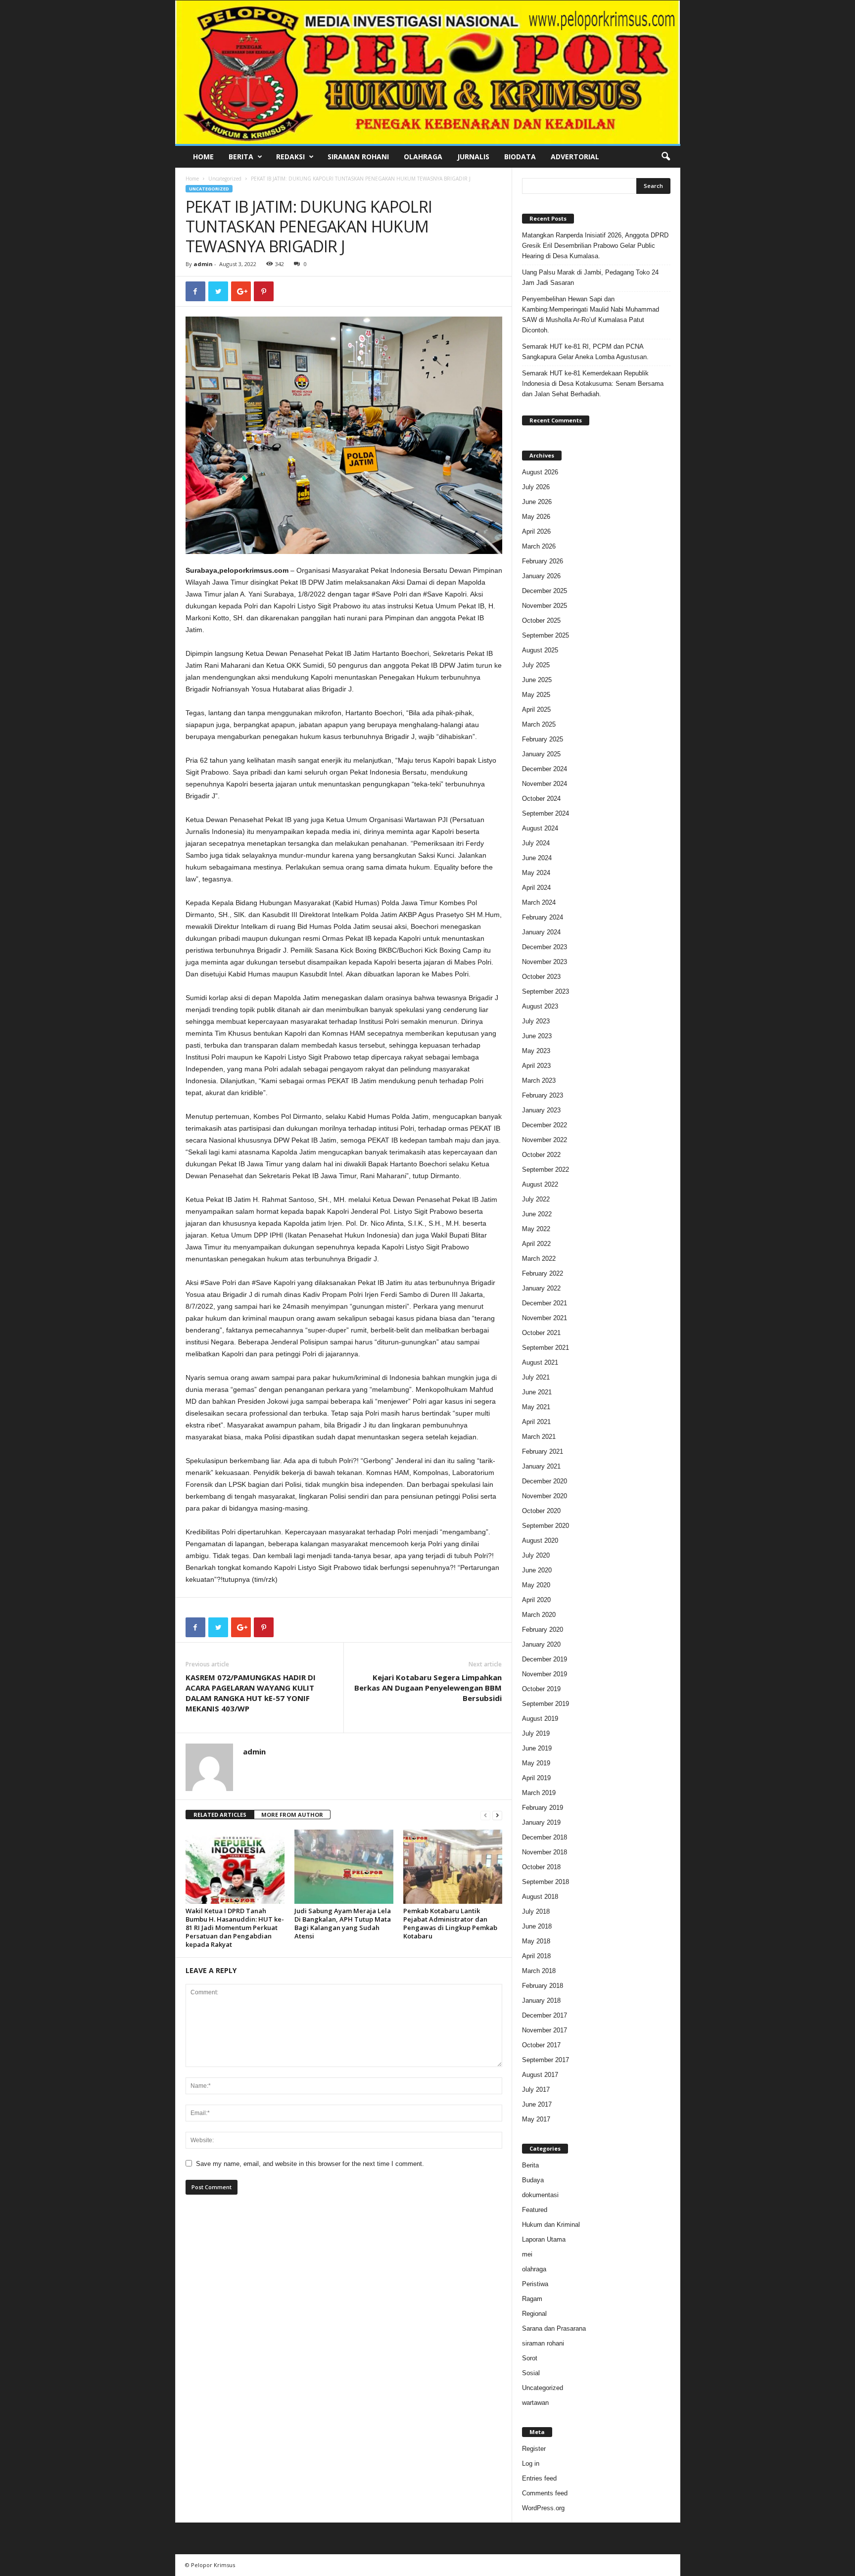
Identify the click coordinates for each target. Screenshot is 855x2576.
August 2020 (540, 1541)
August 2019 (540, 1719)
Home (203, 157)
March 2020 (539, 1615)
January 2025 (541, 754)
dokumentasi (540, 2195)
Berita (241, 157)
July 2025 (536, 665)
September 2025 (546, 635)
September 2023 (546, 991)
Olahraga (423, 157)
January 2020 (541, 1644)
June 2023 (537, 1036)
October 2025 (541, 621)
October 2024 (541, 799)
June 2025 (537, 680)
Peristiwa (535, 2284)
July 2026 (536, 487)
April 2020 (536, 1600)
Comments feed (545, 2493)
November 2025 (545, 606)
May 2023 (536, 1051)
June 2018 (537, 1926)
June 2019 (537, 1748)
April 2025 (536, 710)
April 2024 (536, 888)
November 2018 (545, 1852)
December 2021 (545, 1303)
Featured (535, 2210)
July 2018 (536, 1911)
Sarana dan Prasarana (554, 2328)
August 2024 (540, 828)
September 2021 (546, 1348)
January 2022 (541, 1288)
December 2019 (545, 1659)
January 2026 (541, 576)
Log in (531, 2463)
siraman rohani (543, 2343)
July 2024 (536, 843)
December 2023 (545, 947)
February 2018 (543, 1986)
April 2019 (536, 1778)
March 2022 (539, 1259)
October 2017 (541, 2045)
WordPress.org (543, 2508)
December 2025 (545, 591)
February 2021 (543, 1451)
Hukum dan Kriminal (551, 2225)
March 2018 (539, 1971)
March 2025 (539, 724)
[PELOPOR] (428, 72)
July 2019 (536, 1733)
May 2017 (536, 2119)
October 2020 (541, 1511)
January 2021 (541, 1466)
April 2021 (536, 1422)
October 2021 (541, 1333)
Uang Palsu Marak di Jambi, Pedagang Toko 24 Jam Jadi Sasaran (590, 277)
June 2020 (537, 1570)
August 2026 (540, 472)
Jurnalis (473, 157)
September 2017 (546, 2060)
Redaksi (290, 157)
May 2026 (536, 517)
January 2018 (541, 2001)
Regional (534, 2314)
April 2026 (536, 531)
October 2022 (541, 1155)
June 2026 (537, 502)
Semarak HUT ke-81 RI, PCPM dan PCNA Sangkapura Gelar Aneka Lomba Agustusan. (585, 352)
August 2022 (540, 1184)
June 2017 (537, 2104)
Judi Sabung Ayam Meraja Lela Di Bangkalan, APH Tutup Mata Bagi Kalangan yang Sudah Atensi (343, 1923)
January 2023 (541, 1110)
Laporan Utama (544, 2239)
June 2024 (537, 858)
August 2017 (540, 2075)
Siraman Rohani (358, 157)
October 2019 (541, 1689)
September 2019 (546, 1704)
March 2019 (539, 1793)
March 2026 (539, 546)
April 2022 (536, 1244)
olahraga (534, 2269)
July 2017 (536, 2090)
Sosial (531, 2373)
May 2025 (536, 695)
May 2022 (536, 1229)
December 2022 (545, 1125)
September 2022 (546, 1170)
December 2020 (545, 1481)
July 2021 (536, 1377)
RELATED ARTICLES (220, 1815)
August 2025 (540, 650)
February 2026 (543, 561)
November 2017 (545, 2030)
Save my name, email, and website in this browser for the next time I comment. (310, 2164)
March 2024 (539, 902)
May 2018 (536, 1941)
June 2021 (537, 1392)
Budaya (533, 2180)
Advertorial (575, 157)
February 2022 (543, 1273)
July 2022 (536, 1199)
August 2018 (540, 1897)
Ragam (532, 2299)
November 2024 (545, 784)
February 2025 (543, 739)
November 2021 (545, 1318)
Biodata (520, 157)
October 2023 (541, 977)
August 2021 (540, 1362)
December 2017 (545, 2015)
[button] (665, 157)
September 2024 (546, 813)
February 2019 (543, 1808)
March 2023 (539, 1081)
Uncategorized (225, 179)
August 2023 (540, 1006)
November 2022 (545, 1140)
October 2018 (541, 1867)
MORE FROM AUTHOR (292, 1815)
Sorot (530, 2358)
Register (534, 2449)
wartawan (535, 2403)
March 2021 (539, 1437)
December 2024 (545, 769)
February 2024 (543, 917)
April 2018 (536, 1956)
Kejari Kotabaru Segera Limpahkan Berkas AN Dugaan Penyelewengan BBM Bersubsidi (428, 1688)
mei (527, 2254)
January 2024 (541, 932)
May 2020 (536, 1585)
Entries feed (539, 2478)
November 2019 (545, 1674)
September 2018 (546, 1882)
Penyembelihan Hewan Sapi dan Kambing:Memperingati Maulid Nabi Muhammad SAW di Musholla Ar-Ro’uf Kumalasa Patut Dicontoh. (591, 315)
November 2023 (545, 962)
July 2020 (536, 1555)
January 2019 (541, 1822)
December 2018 (545, 1837)
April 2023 (536, 1066)
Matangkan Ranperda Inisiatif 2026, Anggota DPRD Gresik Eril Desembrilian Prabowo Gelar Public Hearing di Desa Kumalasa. (595, 246)
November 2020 (545, 1496)
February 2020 (543, 1630)
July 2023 (536, 1021)
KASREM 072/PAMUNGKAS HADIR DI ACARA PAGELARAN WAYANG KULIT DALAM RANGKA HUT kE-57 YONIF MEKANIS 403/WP (251, 1693)
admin (203, 264)
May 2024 (536, 873)
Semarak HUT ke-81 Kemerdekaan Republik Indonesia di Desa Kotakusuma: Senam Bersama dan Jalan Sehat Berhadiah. (593, 384)
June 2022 (537, 1214)
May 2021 (536, 1407)
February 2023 (543, 1095)
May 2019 (536, 1763)
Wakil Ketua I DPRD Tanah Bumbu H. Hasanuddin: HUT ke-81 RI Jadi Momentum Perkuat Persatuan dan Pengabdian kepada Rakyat (235, 1928)
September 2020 (546, 1526)
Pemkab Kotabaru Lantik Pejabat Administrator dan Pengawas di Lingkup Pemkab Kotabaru (450, 1923)
